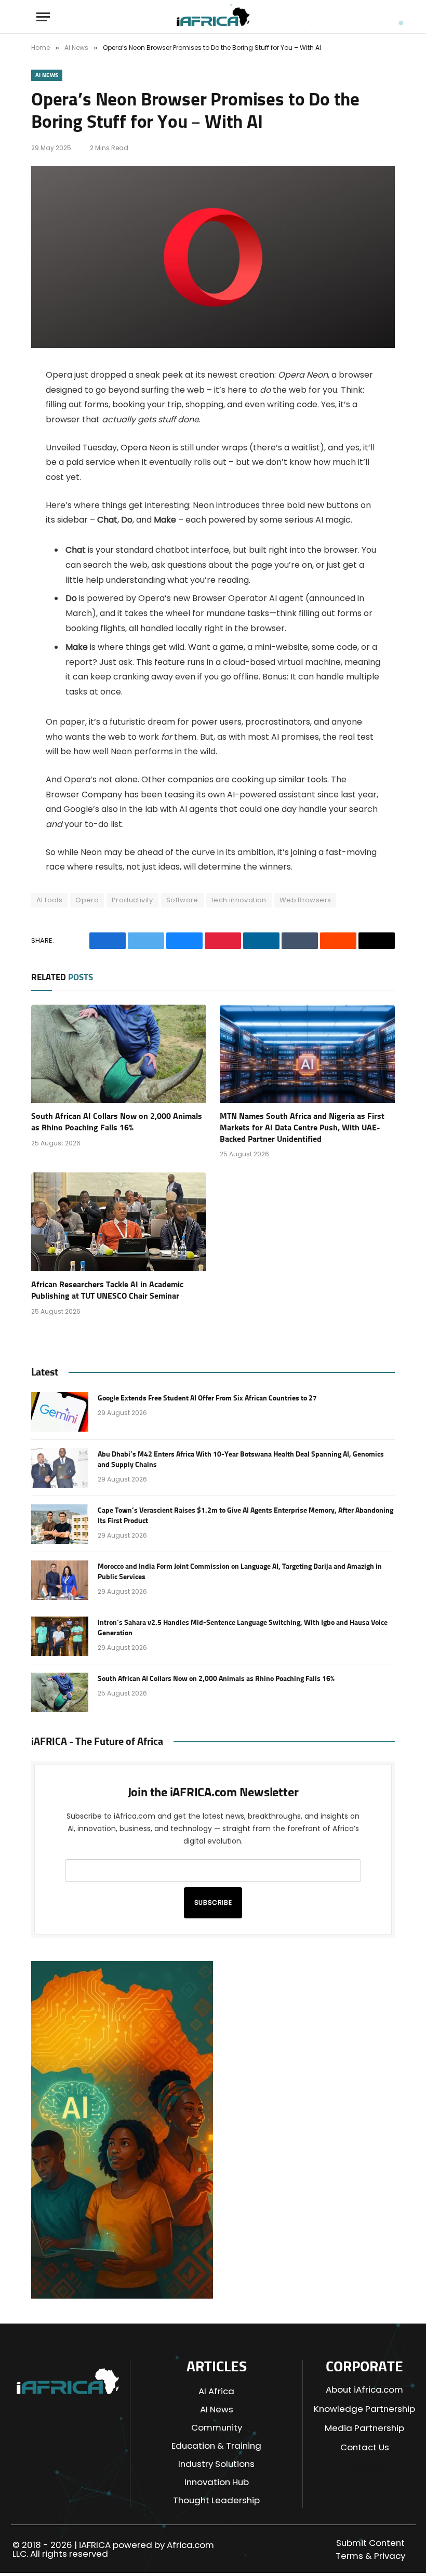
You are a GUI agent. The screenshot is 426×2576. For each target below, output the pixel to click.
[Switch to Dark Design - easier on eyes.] (363, 17)
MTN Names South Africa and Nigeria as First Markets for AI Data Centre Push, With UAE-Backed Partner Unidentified (302, 1128)
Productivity (132, 900)
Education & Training (216, 2446)
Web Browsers (305, 900)
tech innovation (239, 900)
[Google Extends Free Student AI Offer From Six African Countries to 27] (60, 1412)
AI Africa (216, 2391)
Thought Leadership (216, 2500)
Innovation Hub (217, 2482)
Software (182, 900)
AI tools (49, 900)
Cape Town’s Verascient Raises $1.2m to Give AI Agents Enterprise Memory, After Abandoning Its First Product (245, 1516)
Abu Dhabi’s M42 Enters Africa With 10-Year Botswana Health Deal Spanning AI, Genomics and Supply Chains (241, 1460)
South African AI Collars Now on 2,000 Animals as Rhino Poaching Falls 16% (117, 1122)
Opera (87, 900)
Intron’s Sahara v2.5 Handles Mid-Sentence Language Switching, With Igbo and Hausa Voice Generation (243, 1628)
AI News (47, 75)
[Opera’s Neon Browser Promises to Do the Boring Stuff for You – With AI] (213, 345)
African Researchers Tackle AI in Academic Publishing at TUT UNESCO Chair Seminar (107, 1290)
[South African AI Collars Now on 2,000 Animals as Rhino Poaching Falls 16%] (119, 1054)
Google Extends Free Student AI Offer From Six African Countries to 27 (207, 1398)
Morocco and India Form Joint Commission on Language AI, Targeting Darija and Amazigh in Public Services (240, 1572)
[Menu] (43, 17)
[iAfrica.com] (213, 17)
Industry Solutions (216, 2464)
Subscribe (213, 1903)
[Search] (382, 17)
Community (217, 2427)
